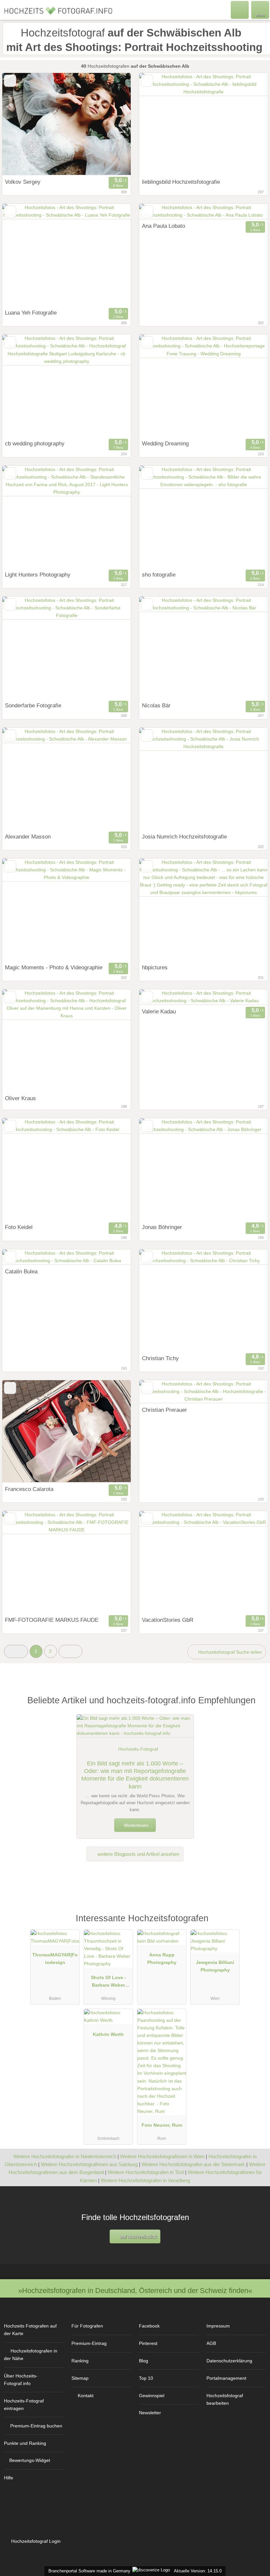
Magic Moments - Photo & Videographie (54, 967)
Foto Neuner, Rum (162, 2125)
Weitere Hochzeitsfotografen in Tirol (146, 2172)
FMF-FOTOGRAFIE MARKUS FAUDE (52, 1620)
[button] (16, 1651)
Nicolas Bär (156, 705)
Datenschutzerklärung (229, 2361)
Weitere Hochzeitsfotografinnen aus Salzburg (89, 2164)
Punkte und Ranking (25, 2443)
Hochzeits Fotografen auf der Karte (30, 2330)
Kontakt (86, 2396)
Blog (144, 2361)
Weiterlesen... (137, 1825)
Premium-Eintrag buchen (36, 2426)
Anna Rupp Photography (162, 1959)
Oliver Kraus (20, 1098)
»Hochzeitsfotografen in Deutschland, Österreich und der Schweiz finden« (135, 2291)
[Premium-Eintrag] (256, 1925)
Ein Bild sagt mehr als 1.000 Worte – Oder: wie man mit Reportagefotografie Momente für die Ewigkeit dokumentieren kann (135, 1775)
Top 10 (146, 2378)
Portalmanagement (226, 2378)
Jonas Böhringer (162, 1227)
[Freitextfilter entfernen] (240, 10)
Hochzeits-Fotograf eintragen (24, 2405)
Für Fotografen (87, 2326)
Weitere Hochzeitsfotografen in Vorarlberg (145, 2180)
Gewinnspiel (152, 2396)
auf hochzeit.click (138, 2237)
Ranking (80, 2361)
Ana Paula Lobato (163, 226)
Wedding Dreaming (165, 443)
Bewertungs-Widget (30, 2460)
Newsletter (150, 2413)
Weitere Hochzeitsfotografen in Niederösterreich (65, 2156)
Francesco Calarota (29, 1489)
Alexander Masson (28, 837)
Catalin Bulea (21, 1271)
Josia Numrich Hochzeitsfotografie (184, 837)
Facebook (149, 2326)
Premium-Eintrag (89, 2343)
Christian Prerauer (164, 1410)
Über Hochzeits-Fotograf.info (21, 2380)
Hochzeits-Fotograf (138, 1749)
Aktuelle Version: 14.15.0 (198, 2571)
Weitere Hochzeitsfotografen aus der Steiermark (193, 2164)
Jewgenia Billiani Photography (215, 1966)
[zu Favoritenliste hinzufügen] (10, 81)
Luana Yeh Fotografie (31, 313)
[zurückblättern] (19, 124)
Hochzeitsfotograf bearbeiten (225, 2399)
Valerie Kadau (159, 1011)
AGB (211, 2343)
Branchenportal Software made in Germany (88, 2571)
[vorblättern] (114, 124)
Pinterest (148, 2343)
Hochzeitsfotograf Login (35, 2541)
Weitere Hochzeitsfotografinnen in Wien (162, 2156)
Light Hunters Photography (38, 575)
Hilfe (9, 2478)
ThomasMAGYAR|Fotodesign (55, 1959)
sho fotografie (159, 575)
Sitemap (80, 2378)
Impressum (218, 2326)
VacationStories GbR (168, 1620)
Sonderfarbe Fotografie (33, 705)
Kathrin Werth (108, 2034)
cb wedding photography (35, 443)
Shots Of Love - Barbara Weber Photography (108, 1983)
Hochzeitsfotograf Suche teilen (229, 1652)
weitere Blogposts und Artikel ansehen (138, 1854)
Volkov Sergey (23, 182)
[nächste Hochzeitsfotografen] (71, 1651)
